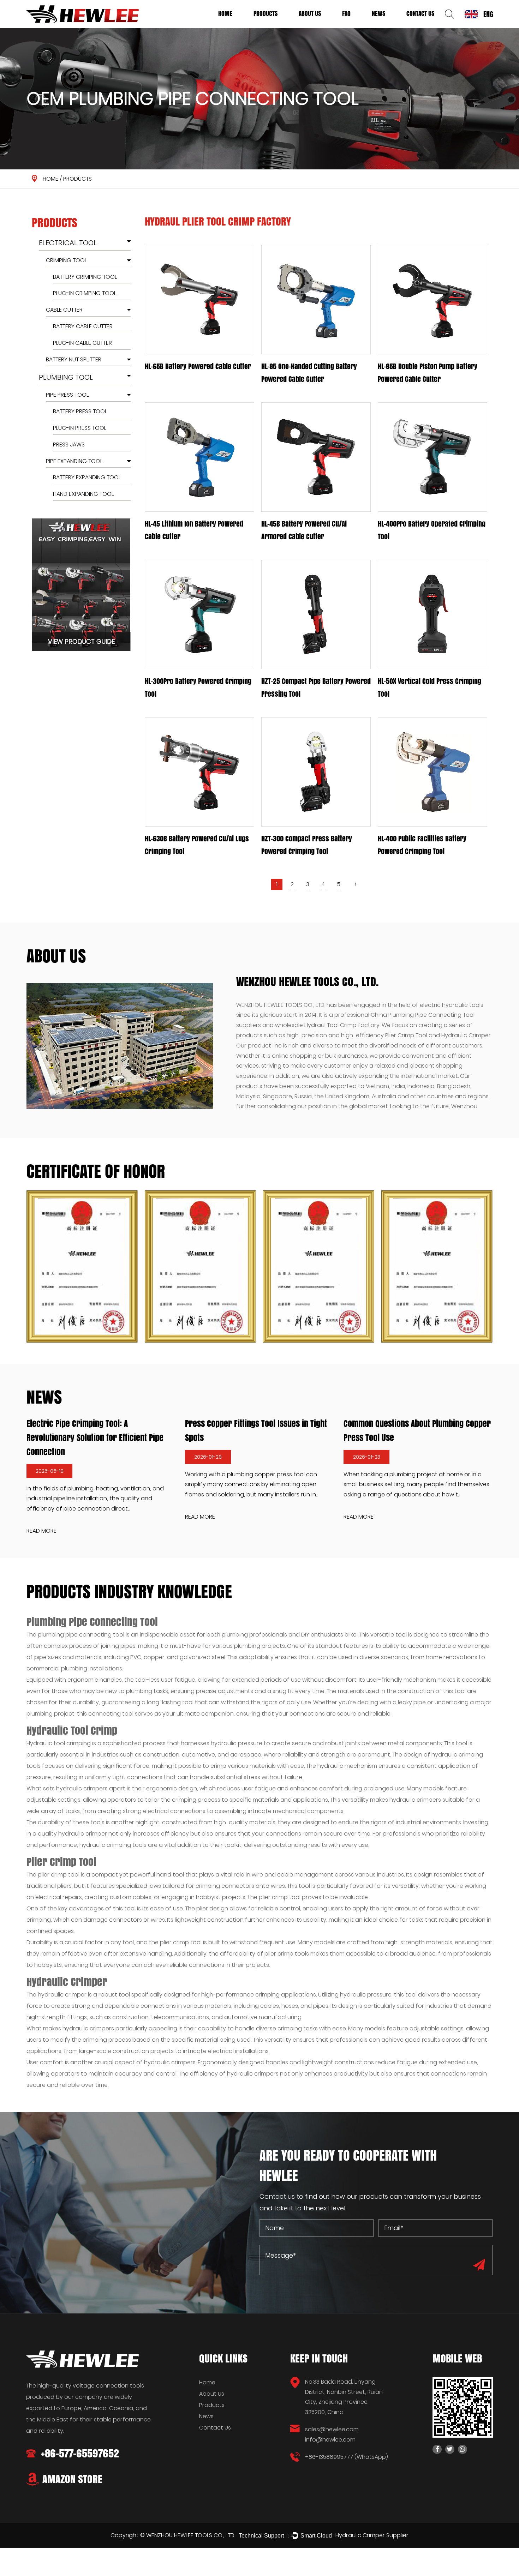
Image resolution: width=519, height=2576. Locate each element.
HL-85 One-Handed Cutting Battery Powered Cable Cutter (309, 373)
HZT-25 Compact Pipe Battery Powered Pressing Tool (316, 687)
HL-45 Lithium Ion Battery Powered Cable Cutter (194, 530)
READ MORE (153, 1517)
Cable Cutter (64, 310)
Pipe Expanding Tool (74, 461)
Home (225, 13)
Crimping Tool (66, 260)
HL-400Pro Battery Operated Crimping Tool (432, 530)
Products (266, 13)
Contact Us (420, 13)
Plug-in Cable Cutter (82, 343)
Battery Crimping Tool (85, 277)
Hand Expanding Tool (83, 494)
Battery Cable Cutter (83, 326)
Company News (388, 27)
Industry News (387, 26)
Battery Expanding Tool (87, 478)
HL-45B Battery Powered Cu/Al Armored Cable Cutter (304, 530)
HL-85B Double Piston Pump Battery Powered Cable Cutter (428, 373)
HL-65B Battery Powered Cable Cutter (198, 366)
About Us (310, 13)
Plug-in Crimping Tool (85, 293)
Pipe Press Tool (67, 395)
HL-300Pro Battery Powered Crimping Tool (198, 687)
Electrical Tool (270, 27)
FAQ (346, 13)
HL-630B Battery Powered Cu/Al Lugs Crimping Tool (197, 845)
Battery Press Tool (80, 411)
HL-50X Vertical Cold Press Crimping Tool (429, 687)
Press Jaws (69, 445)
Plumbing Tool (269, 26)
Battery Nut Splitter (74, 359)
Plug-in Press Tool (80, 428)
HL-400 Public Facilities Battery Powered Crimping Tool (422, 845)
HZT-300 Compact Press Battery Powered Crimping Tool (307, 845)
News (378, 13)
